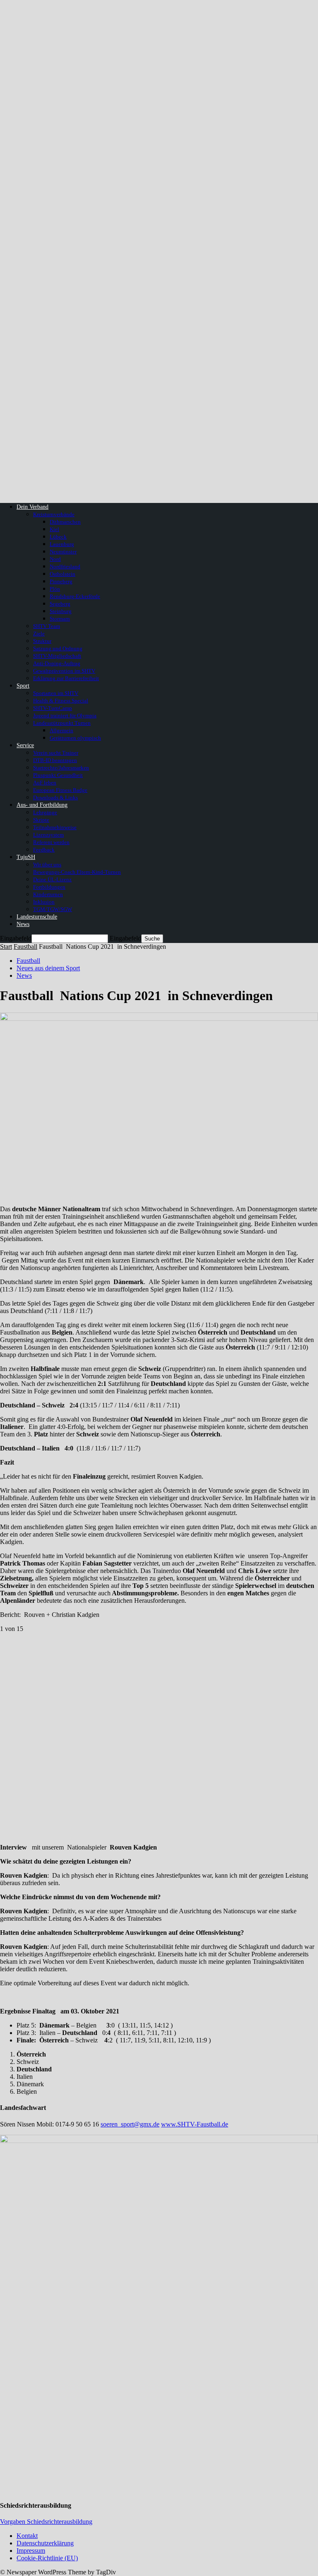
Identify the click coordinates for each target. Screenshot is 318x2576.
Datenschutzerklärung (45, 2543)
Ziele (39, 634)
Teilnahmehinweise (55, 827)
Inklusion (44, 902)
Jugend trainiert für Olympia (65, 716)
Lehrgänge (45, 812)
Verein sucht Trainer (56, 753)
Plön (55, 589)
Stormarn (60, 619)
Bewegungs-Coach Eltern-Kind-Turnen (77, 872)
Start (6, 946)
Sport (23, 686)
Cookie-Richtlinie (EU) (47, 2558)
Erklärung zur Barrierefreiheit (66, 678)
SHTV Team (47, 626)
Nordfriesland (65, 566)
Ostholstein (63, 574)
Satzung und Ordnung (58, 648)
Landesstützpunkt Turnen (62, 723)
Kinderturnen (48, 894)
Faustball (25, 946)
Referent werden (51, 842)
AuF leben (45, 783)
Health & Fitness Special (61, 701)
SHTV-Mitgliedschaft (57, 656)
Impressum (31, 2551)
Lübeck (58, 537)
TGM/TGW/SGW (53, 909)
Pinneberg (61, 581)
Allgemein (61, 730)
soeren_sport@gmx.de (130, 2124)
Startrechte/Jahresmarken (61, 768)
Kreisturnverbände (54, 514)
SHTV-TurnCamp (53, 708)
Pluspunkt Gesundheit (58, 775)
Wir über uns (47, 865)
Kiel (54, 529)
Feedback (44, 850)
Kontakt (27, 2536)
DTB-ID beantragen (55, 760)
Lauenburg (62, 544)
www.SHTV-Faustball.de (195, 2124)
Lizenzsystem (48, 835)
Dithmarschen (65, 522)
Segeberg (60, 604)
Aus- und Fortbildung (42, 805)
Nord (55, 559)
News (23, 924)
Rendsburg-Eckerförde (75, 596)
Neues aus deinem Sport (48, 968)
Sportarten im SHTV (56, 693)
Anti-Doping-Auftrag (57, 663)
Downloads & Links (55, 797)
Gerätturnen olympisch (75, 738)
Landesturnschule (37, 917)
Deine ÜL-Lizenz (52, 879)
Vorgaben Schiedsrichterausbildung (46, 2522)
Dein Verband (33, 507)
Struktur (42, 641)
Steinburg (61, 611)
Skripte (41, 820)
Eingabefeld (16, 938)
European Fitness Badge (60, 790)
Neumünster (63, 552)
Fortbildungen (49, 887)
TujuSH (26, 857)
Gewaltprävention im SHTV (64, 671)
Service (25, 745)
